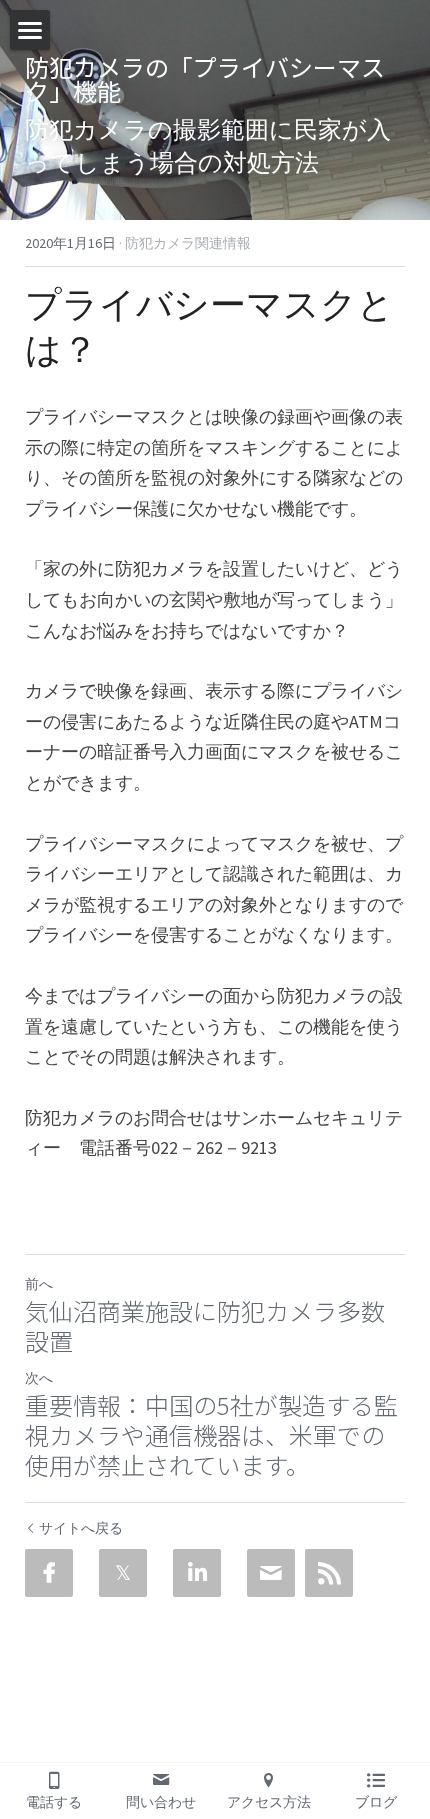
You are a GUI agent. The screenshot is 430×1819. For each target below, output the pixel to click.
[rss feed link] (329, 1573)
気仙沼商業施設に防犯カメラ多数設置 (205, 1326)
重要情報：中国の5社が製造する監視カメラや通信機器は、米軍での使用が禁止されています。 (211, 1435)
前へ (39, 1284)
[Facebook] (49, 1573)
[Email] (271, 1573)
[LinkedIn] (197, 1573)
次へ (39, 1378)
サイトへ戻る (81, 1528)
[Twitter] (123, 1573)
